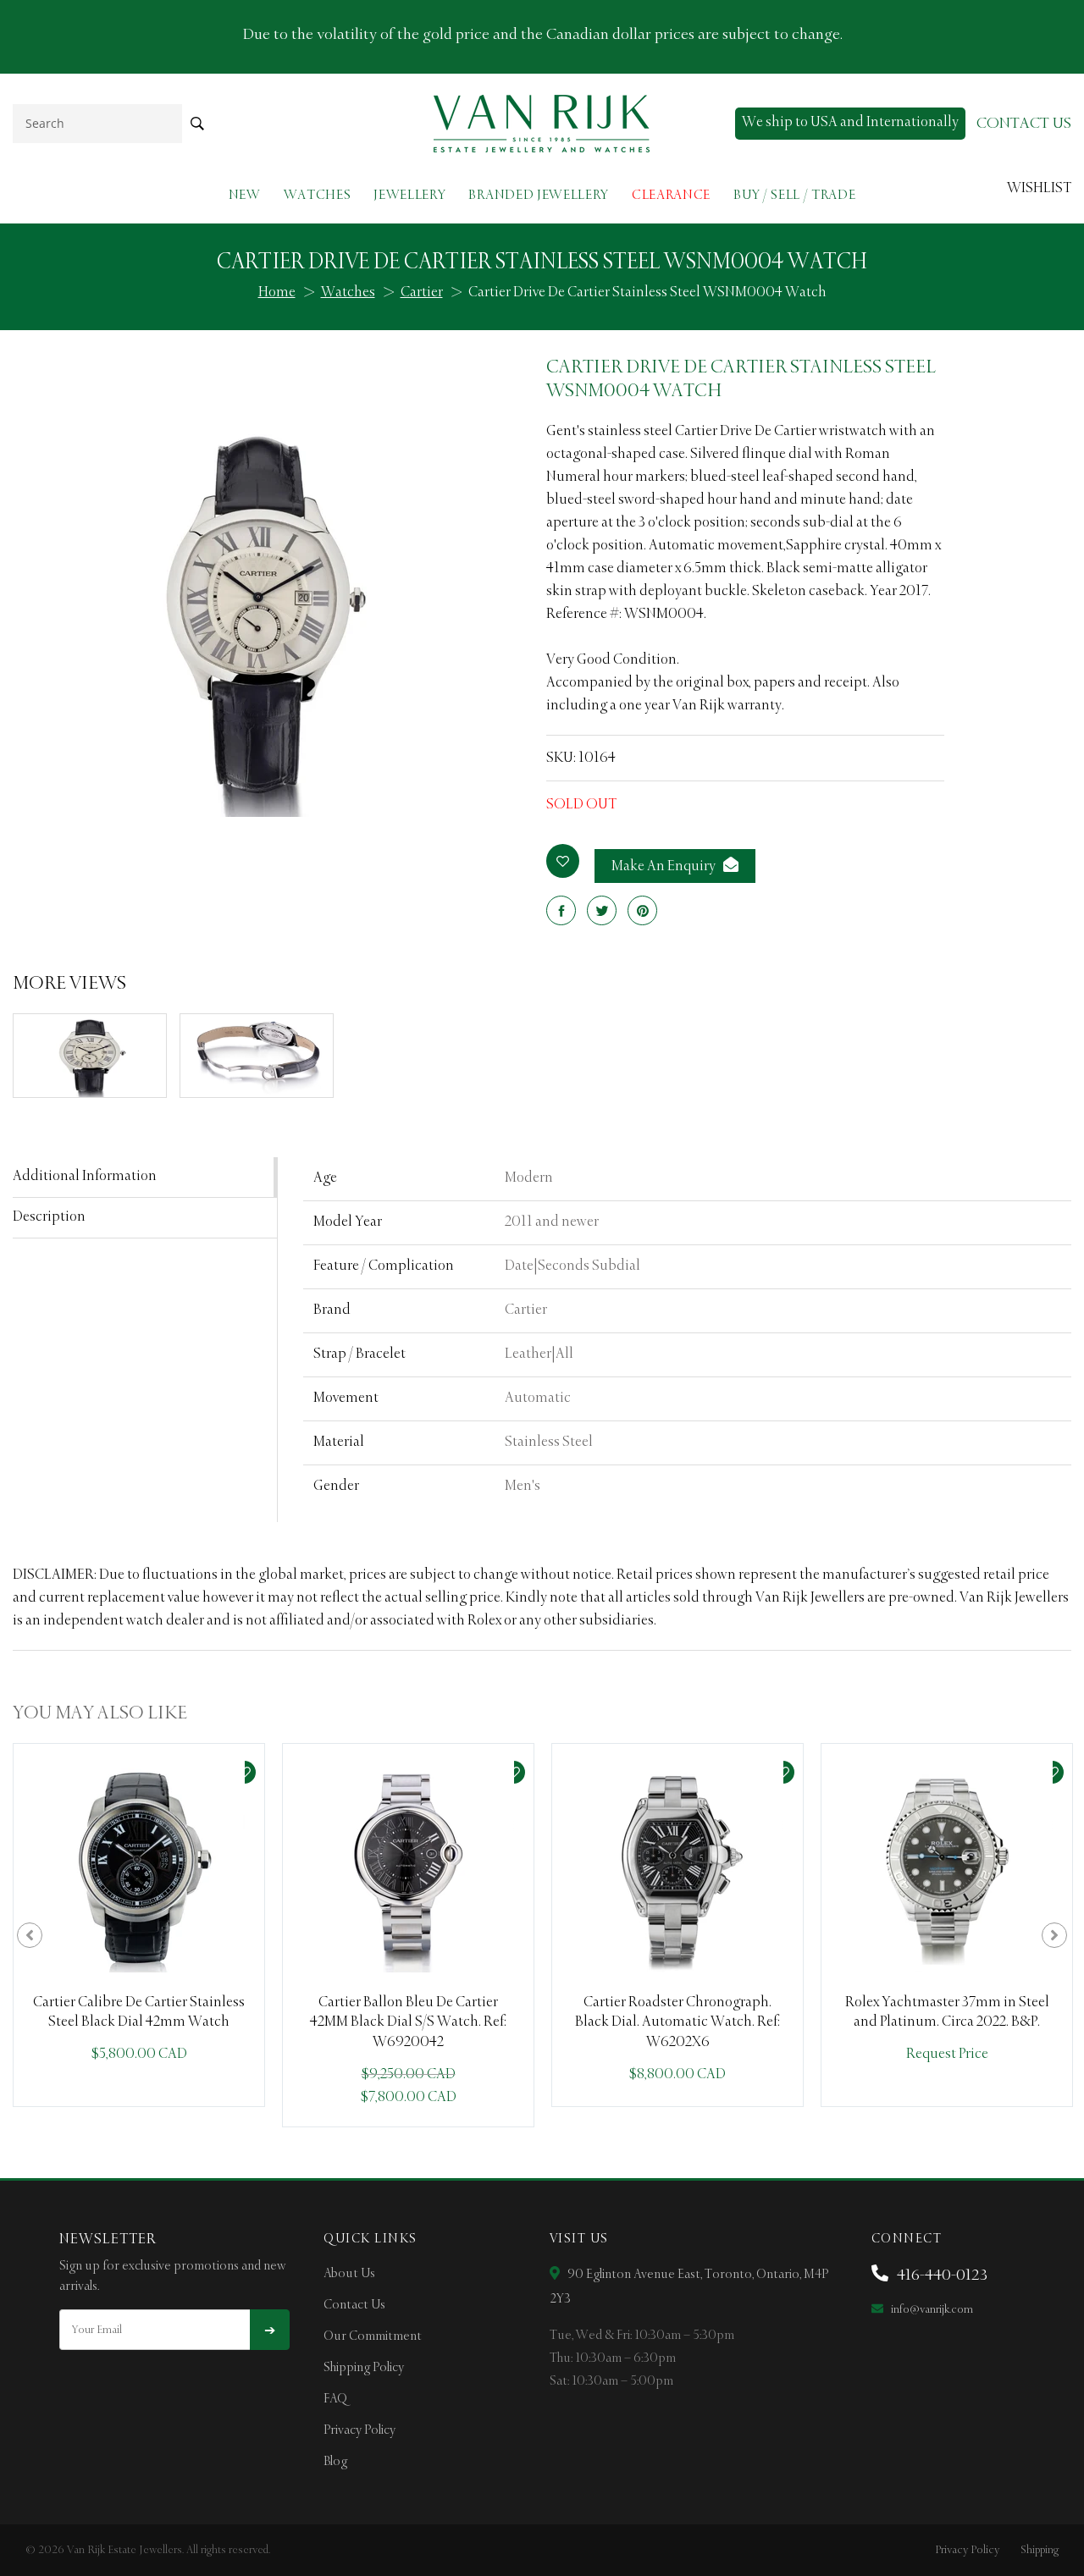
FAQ (335, 2399)
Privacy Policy (359, 2430)
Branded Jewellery (539, 195)
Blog (335, 2462)
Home (277, 293)
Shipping (1040, 2550)
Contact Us (354, 2305)
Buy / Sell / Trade (794, 195)
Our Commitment (373, 2336)
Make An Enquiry (665, 867)
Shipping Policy (364, 2368)
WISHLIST (1039, 189)
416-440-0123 (940, 2275)
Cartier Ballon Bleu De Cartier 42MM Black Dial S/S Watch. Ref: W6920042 (408, 2023)
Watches (318, 195)
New (245, 195)
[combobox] (97, 123)
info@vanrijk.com (931, 2310)
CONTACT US (1024, 124)
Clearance (671, 195)
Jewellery (409, 195)
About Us (349, 2274)
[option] (139, 1925)
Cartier (422, 293)
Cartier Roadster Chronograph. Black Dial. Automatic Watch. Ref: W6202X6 (677, 2023)
